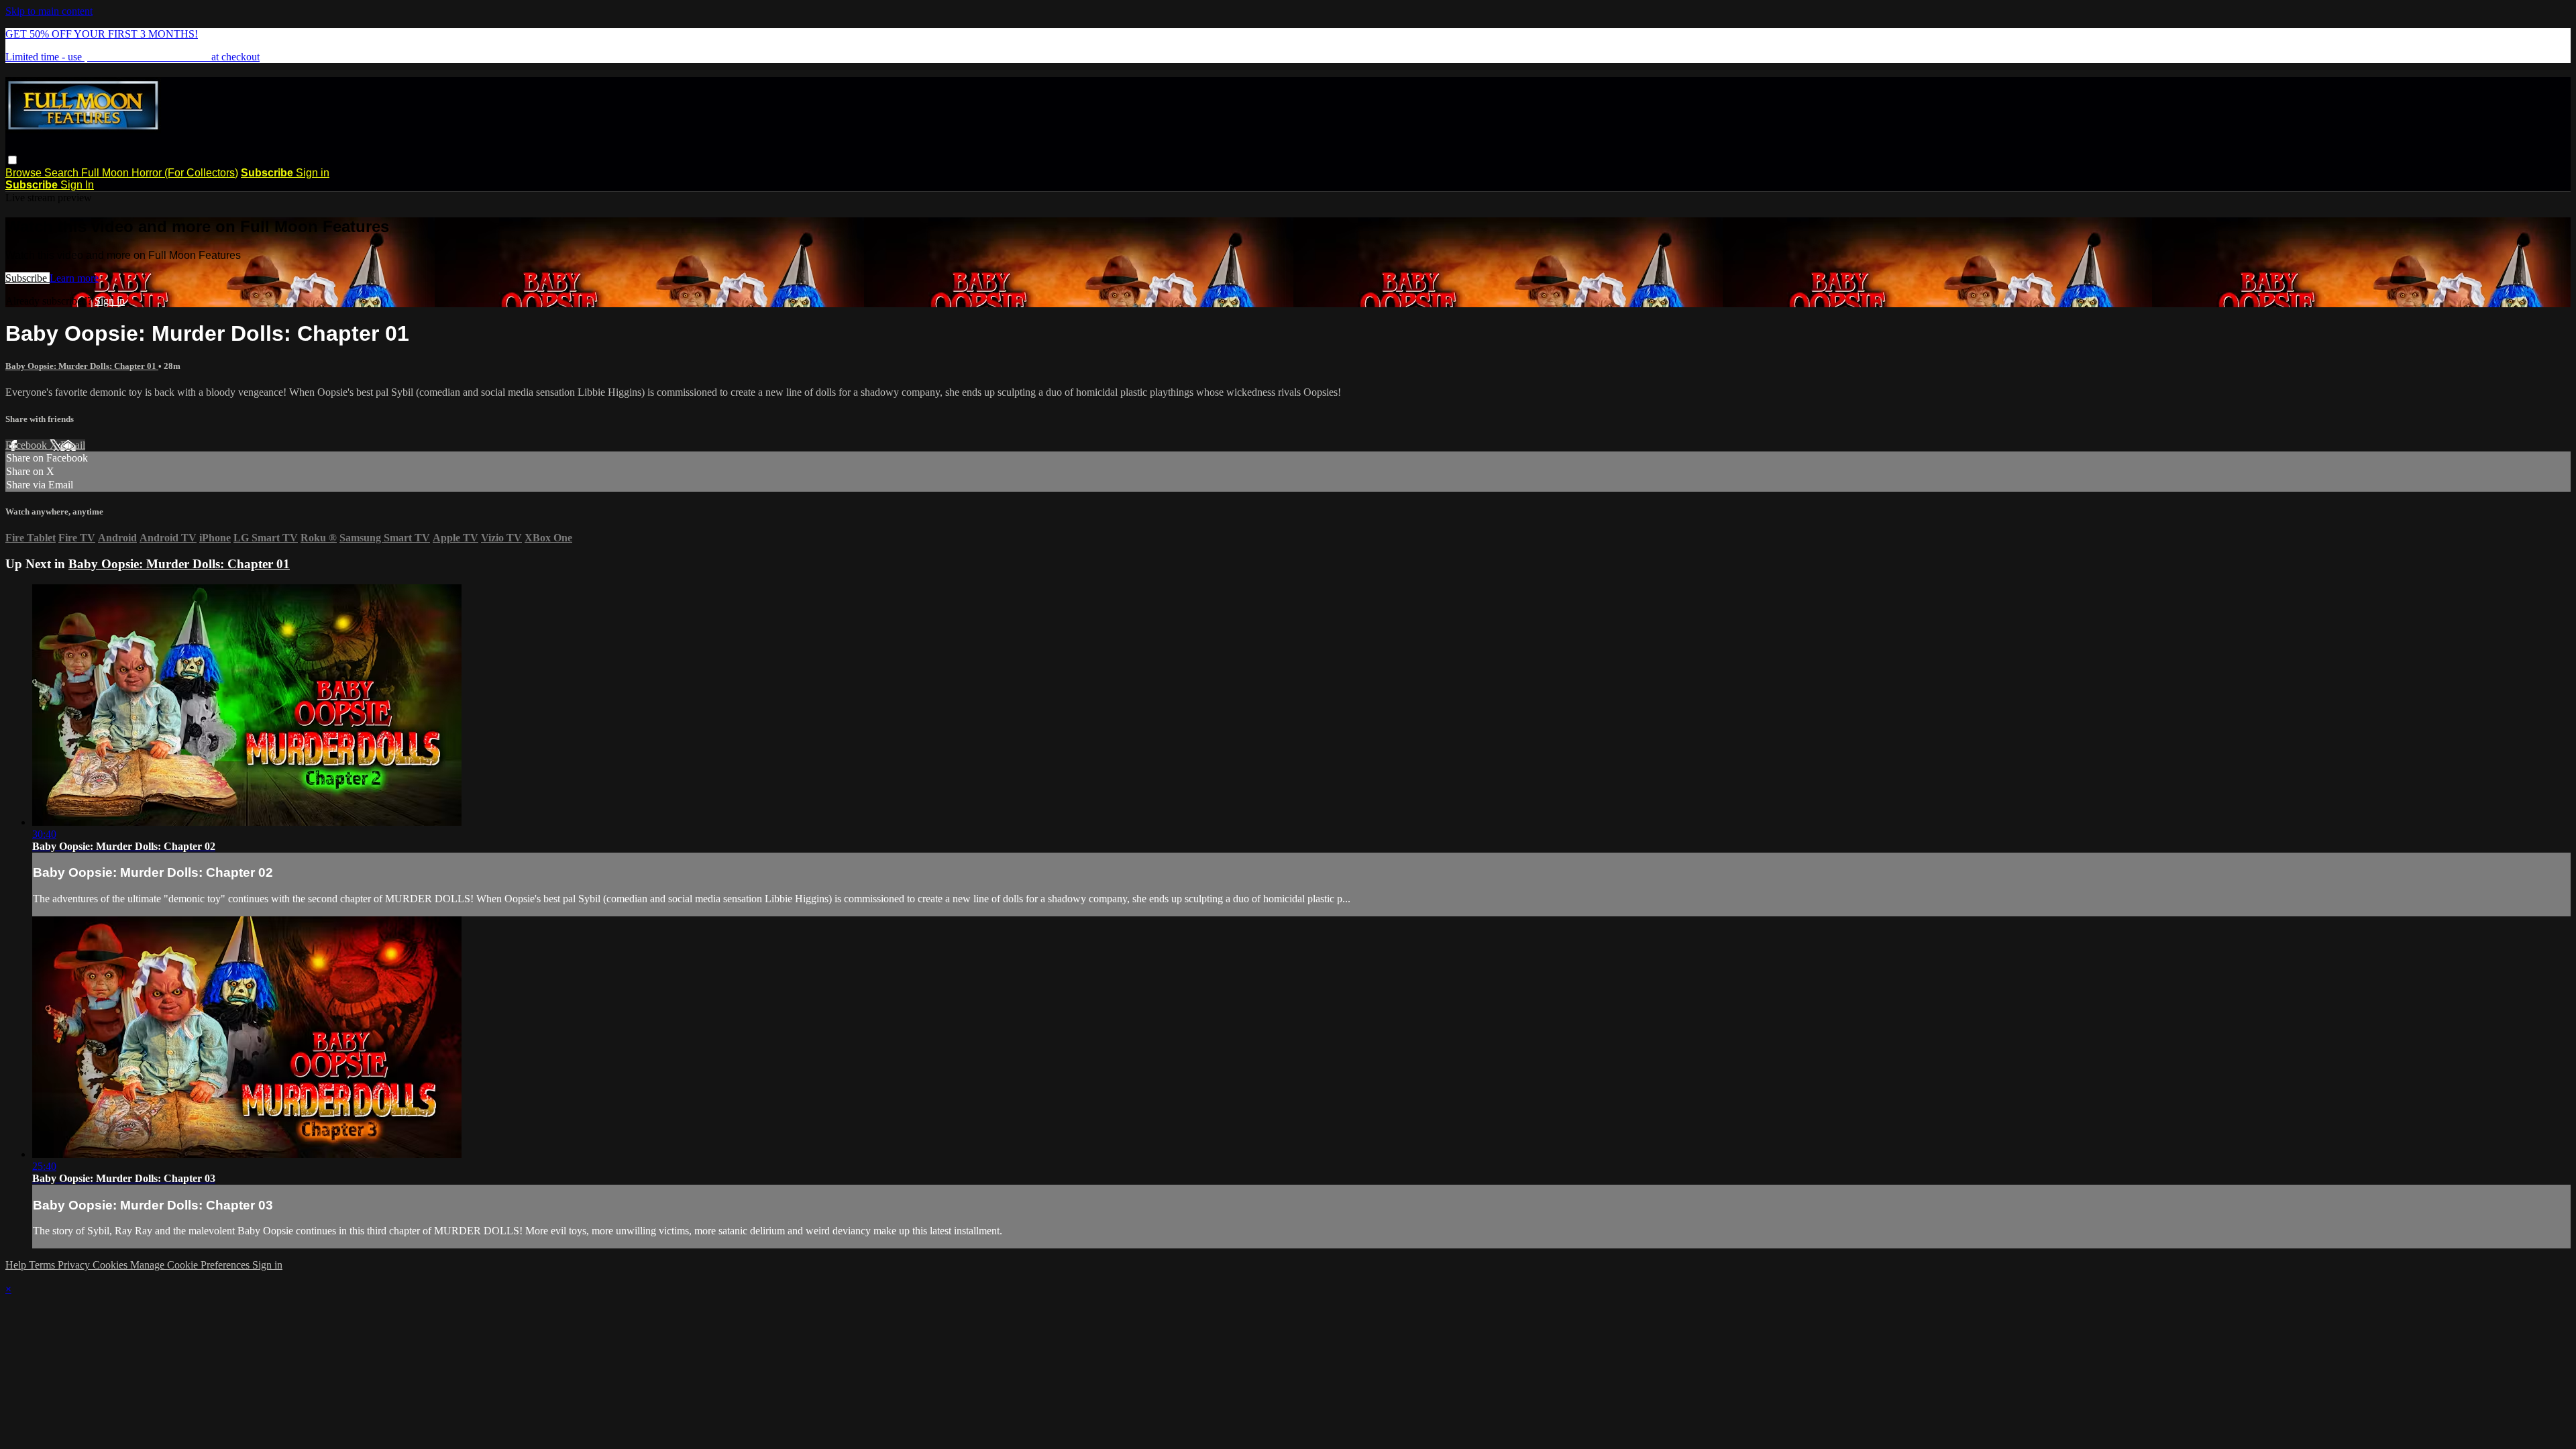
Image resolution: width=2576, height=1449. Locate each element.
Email (73, 445)
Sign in (313, 173)
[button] (12, 160)
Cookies (111, 1265)
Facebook (28, 445)
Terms (43, 1265)
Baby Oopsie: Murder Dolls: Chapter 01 (82, 366)
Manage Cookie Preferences (191, 1265)
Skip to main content (49, 11)
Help (17, 1265)
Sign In (77, 185)
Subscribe (28, 278)
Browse (25, 173)
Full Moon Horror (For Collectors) (160, 173)
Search (63, 173)
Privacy (75, 1265)
